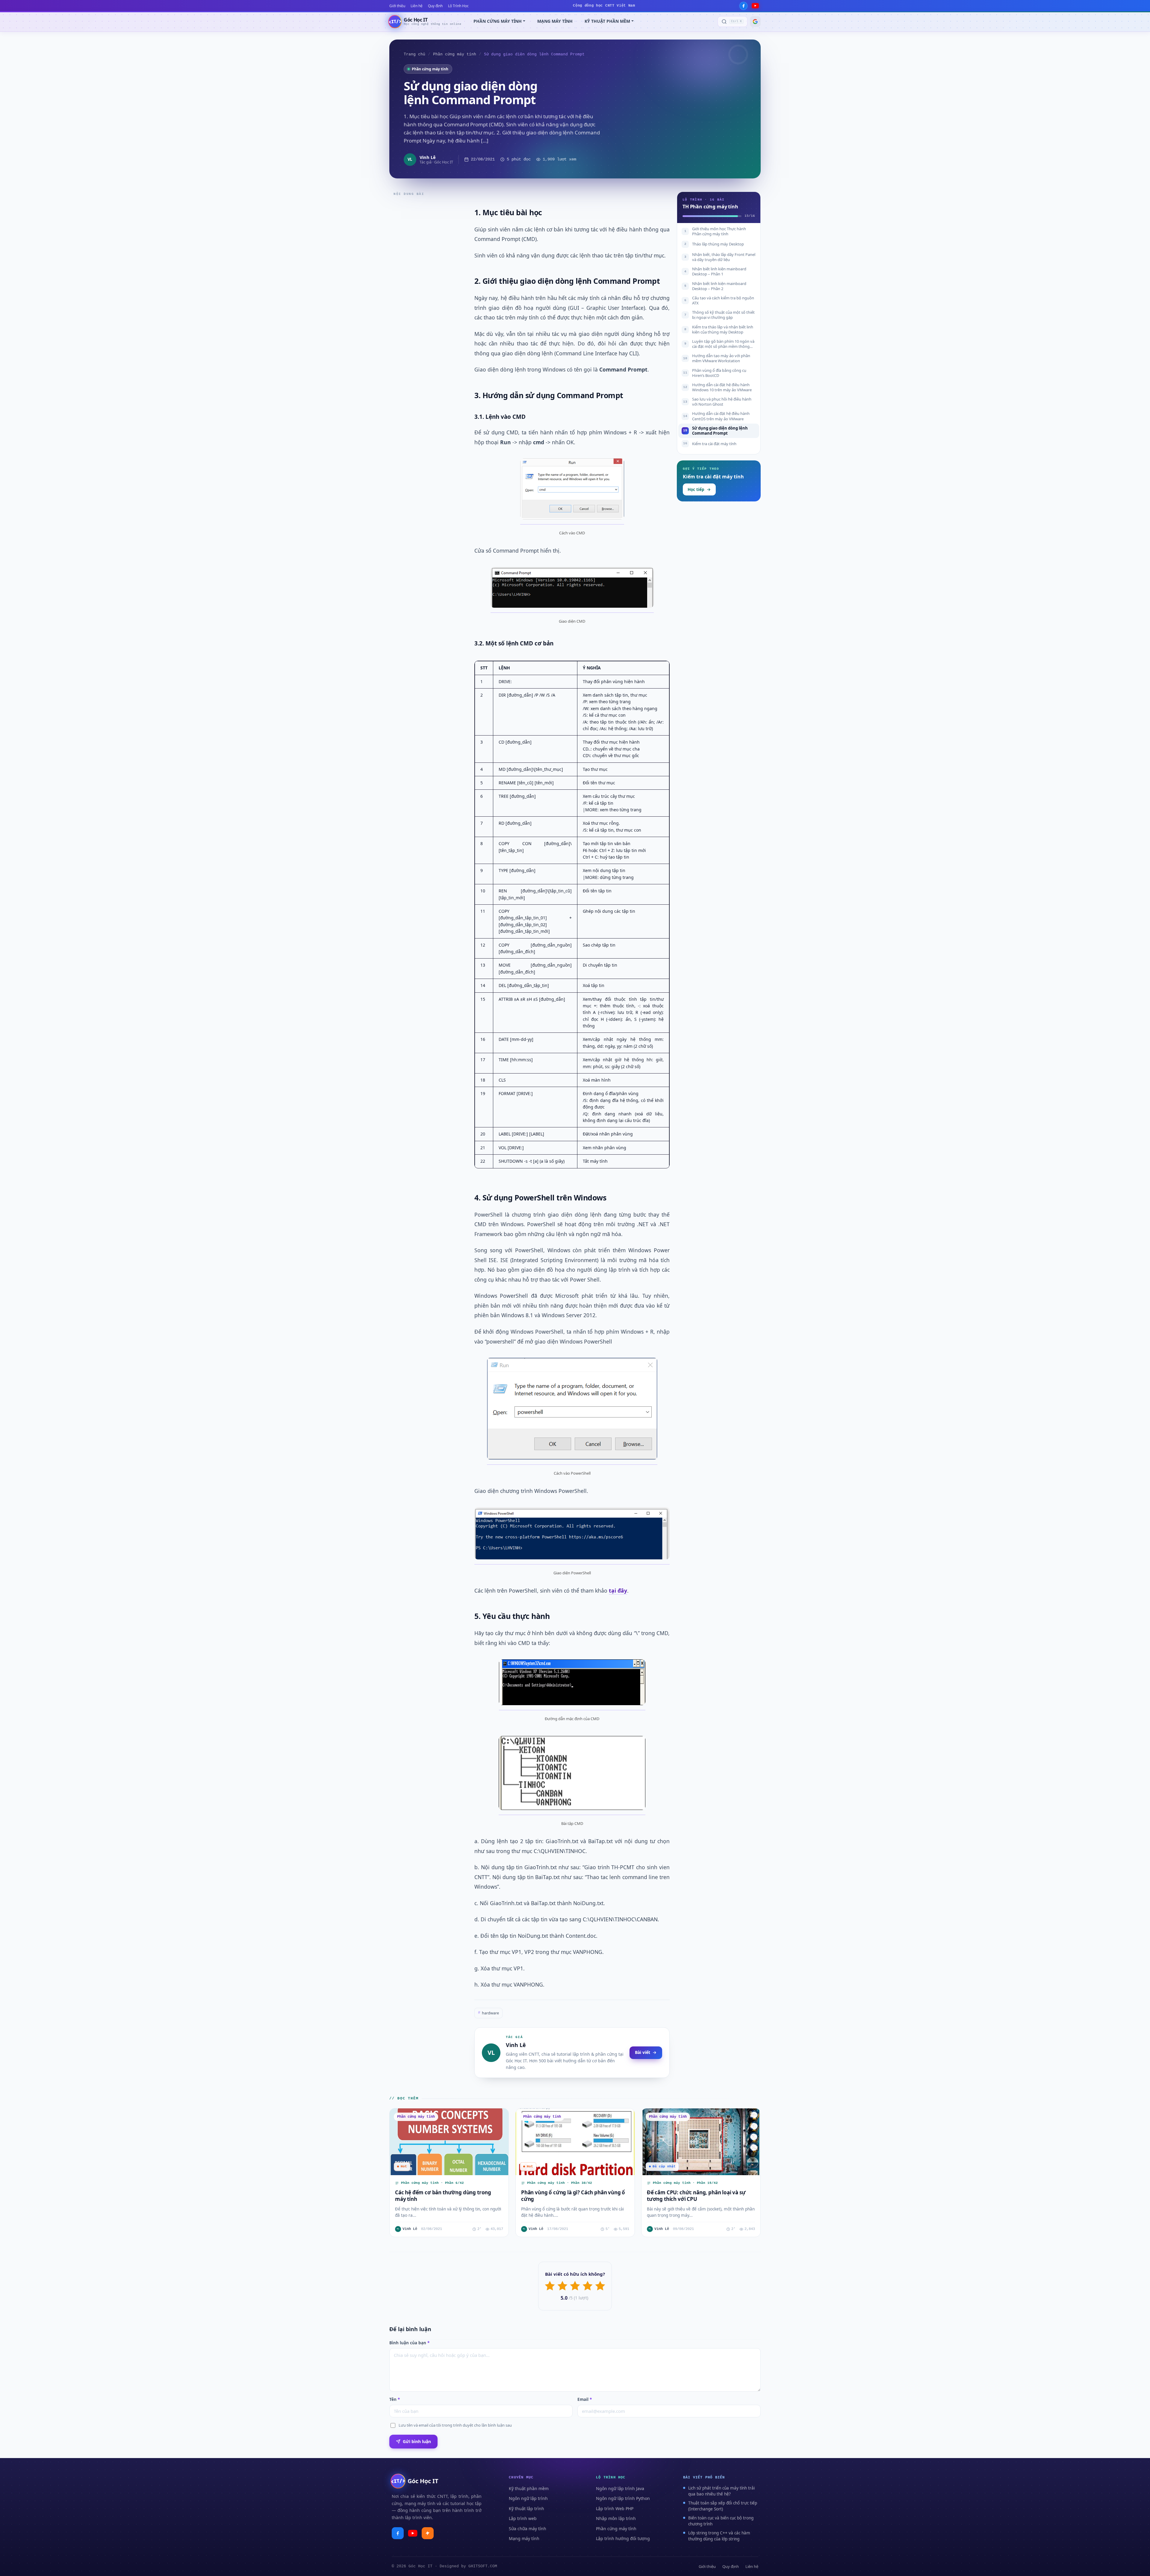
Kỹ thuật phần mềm (529, 2488)
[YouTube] (755, 6)
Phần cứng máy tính (455, 54)
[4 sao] (588, 2286)
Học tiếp (696, 489)
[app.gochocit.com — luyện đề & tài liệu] (428, 2533)
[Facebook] (743, 6)
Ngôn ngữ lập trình (528, 2498)
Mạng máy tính (524, 2538)
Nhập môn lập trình (616, 2518)
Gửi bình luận (417, 2441)
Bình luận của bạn (409, 2343)
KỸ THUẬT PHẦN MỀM (607, 21)
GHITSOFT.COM (483, 2566)
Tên (395, 2399)
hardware (488, 2013)
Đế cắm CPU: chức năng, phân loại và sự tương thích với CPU (696, 2196)
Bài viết (643, 2052)
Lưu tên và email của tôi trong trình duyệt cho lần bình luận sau (455, 2425)
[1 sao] (550, 2286)
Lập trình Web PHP (615, 2508)
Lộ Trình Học (458, 6)
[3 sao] (575, 2286)
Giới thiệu (397, 6)
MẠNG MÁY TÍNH (555, 21)
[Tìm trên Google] (755, 22)
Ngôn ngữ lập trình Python (623, 2498)
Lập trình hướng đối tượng (623, 2538)
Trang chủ (414, 54)
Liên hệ (417, 6)
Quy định (435, 6)
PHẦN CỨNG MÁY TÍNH (498, 21)
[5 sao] (600, 2286)
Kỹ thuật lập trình (526, 2508)
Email (585, 2399)
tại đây (618, 1591)
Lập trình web (523, 2518)
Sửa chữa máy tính (528, 2529)
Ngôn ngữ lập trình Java (620, 2488)
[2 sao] (562, 2286)
